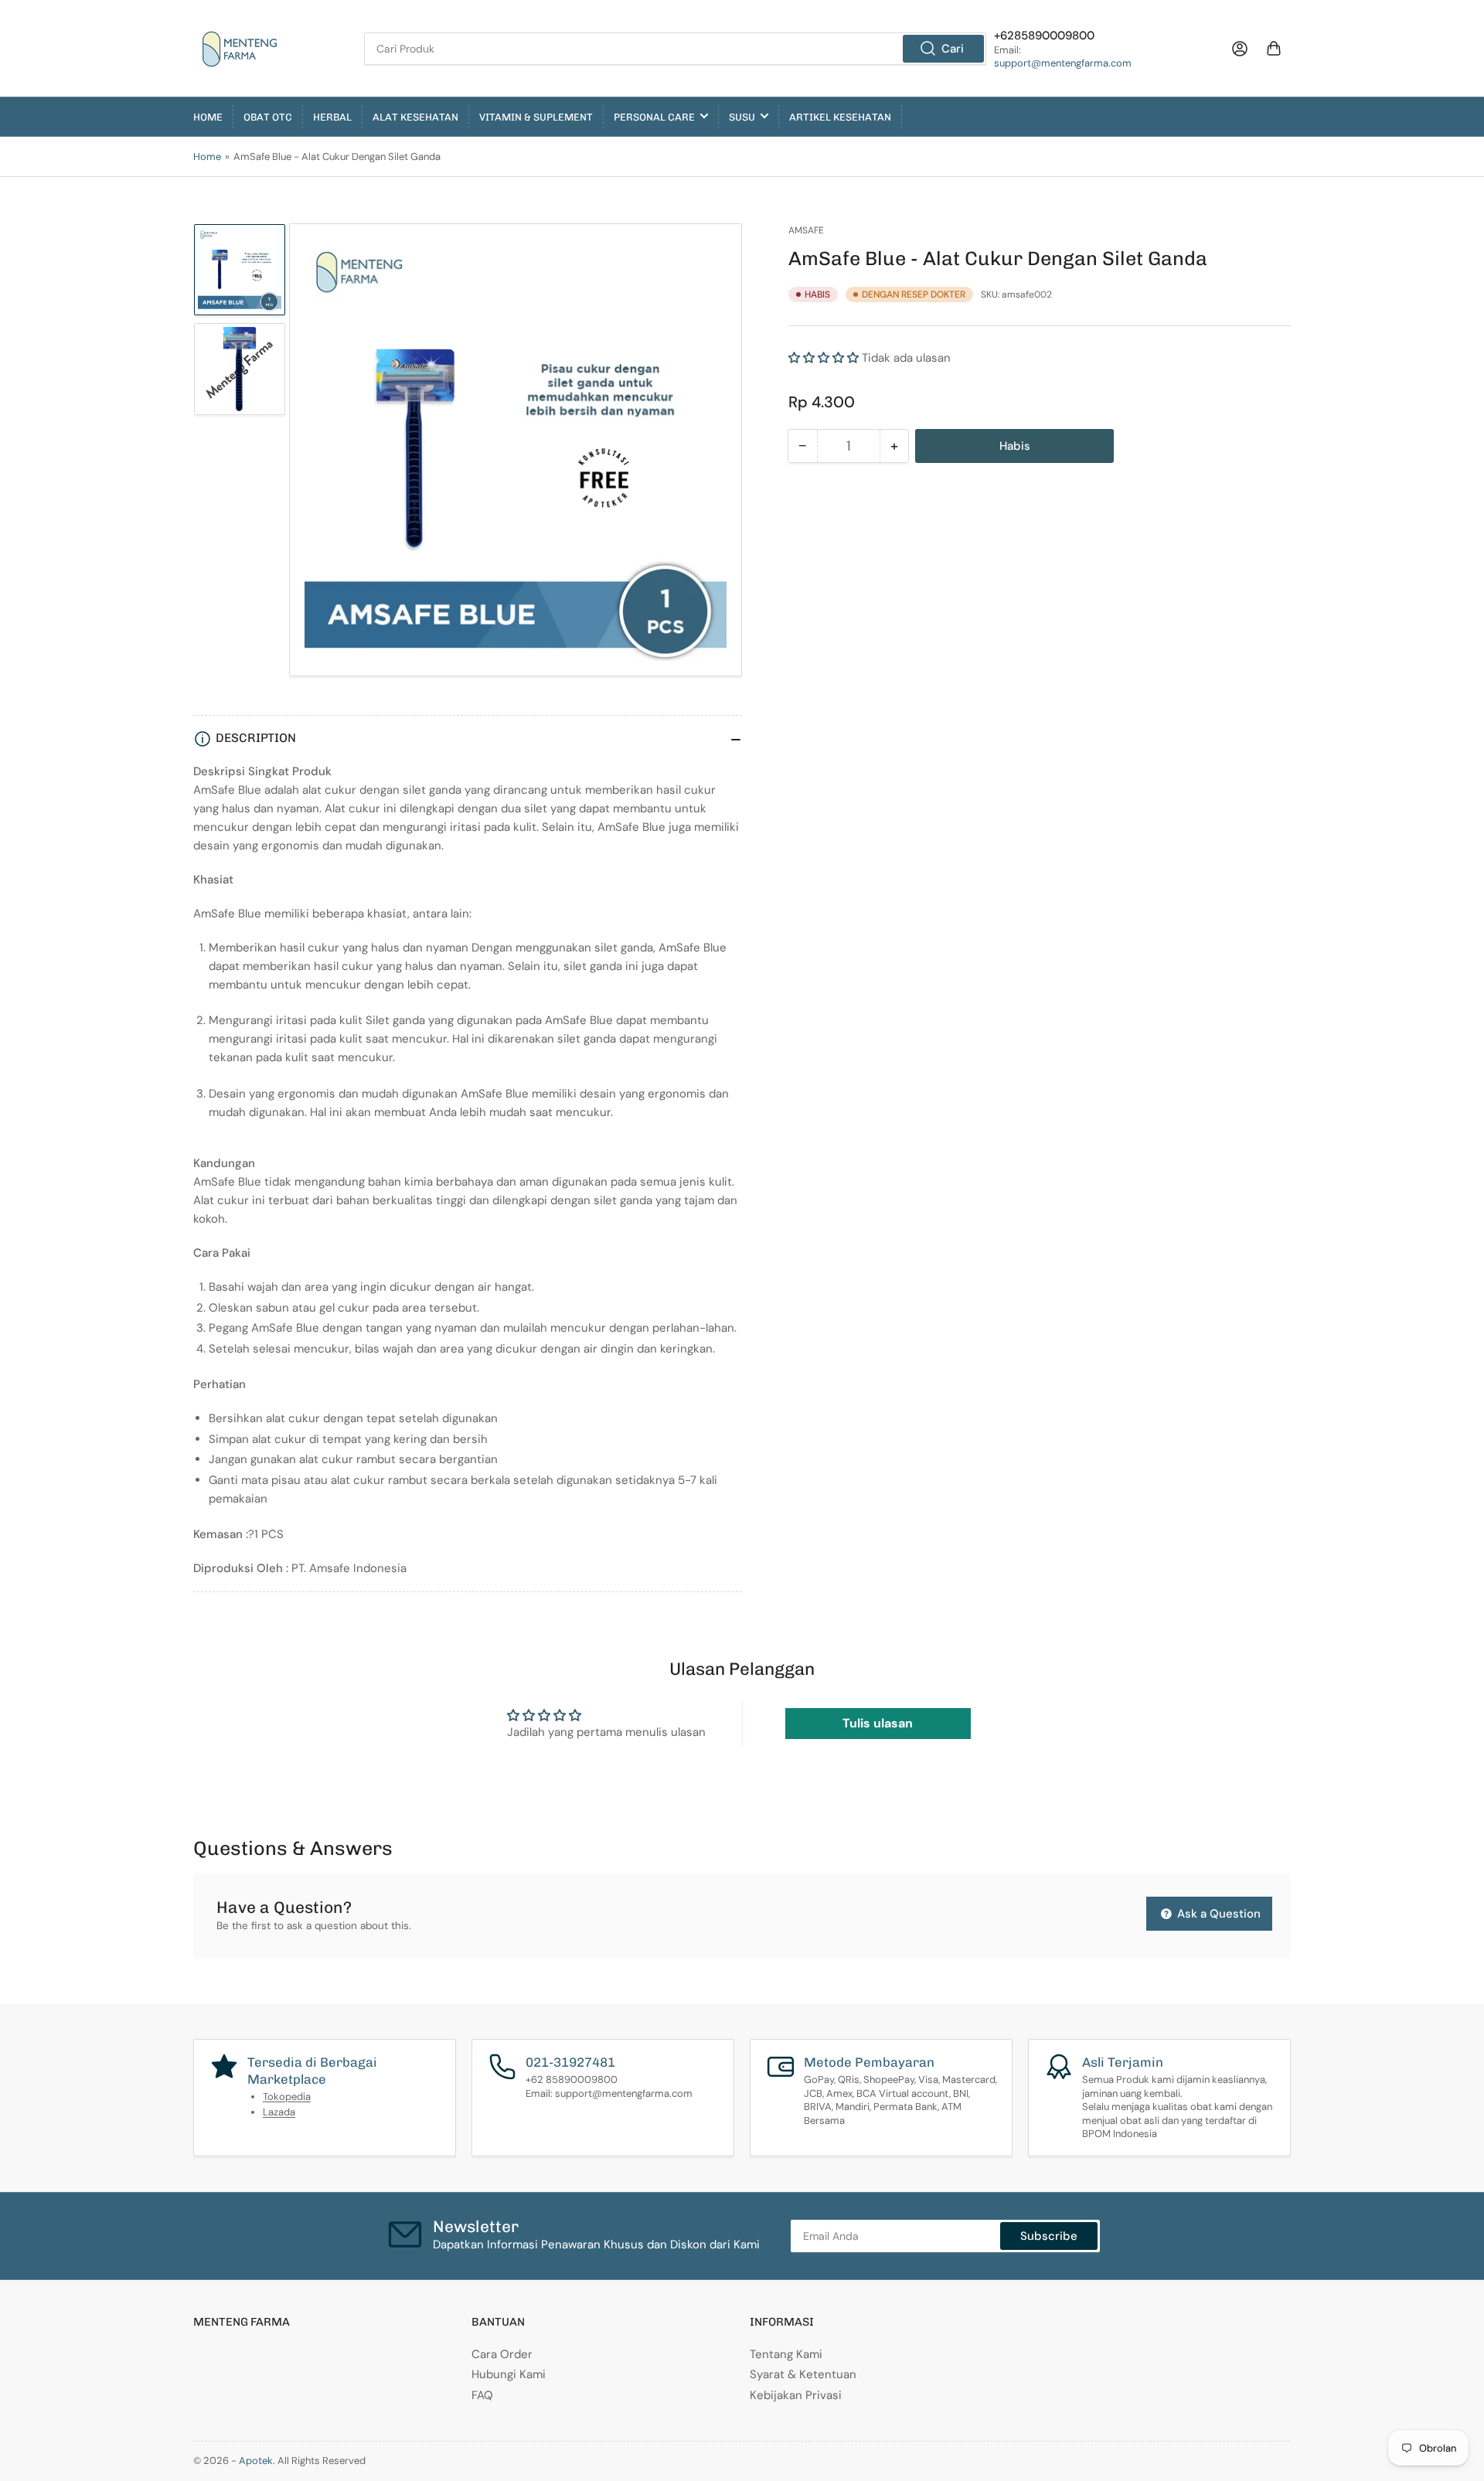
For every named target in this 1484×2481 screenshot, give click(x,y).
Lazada (279, 2112)
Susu (742, 117)
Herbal (332, 117)
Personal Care (654, 117)
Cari (953, 49)
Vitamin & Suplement (536, 117)
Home (208, 117)
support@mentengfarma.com (1063, 63)
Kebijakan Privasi (796, 2395)
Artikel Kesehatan (840, 117)
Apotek (256, 2461)
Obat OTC (268, 117)
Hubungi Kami (509, 2374)
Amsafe (806, 230)
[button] (824, 358)
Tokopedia (287, 2096)
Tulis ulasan (878, 1723)
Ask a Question (1217, 1914)
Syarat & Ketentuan (803, 2374)
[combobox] (675, 49)
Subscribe (1049, 2236)
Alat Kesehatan (415, 117)
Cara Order (502, 2354)
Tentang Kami (786, 2354)
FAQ (482, 2395)
